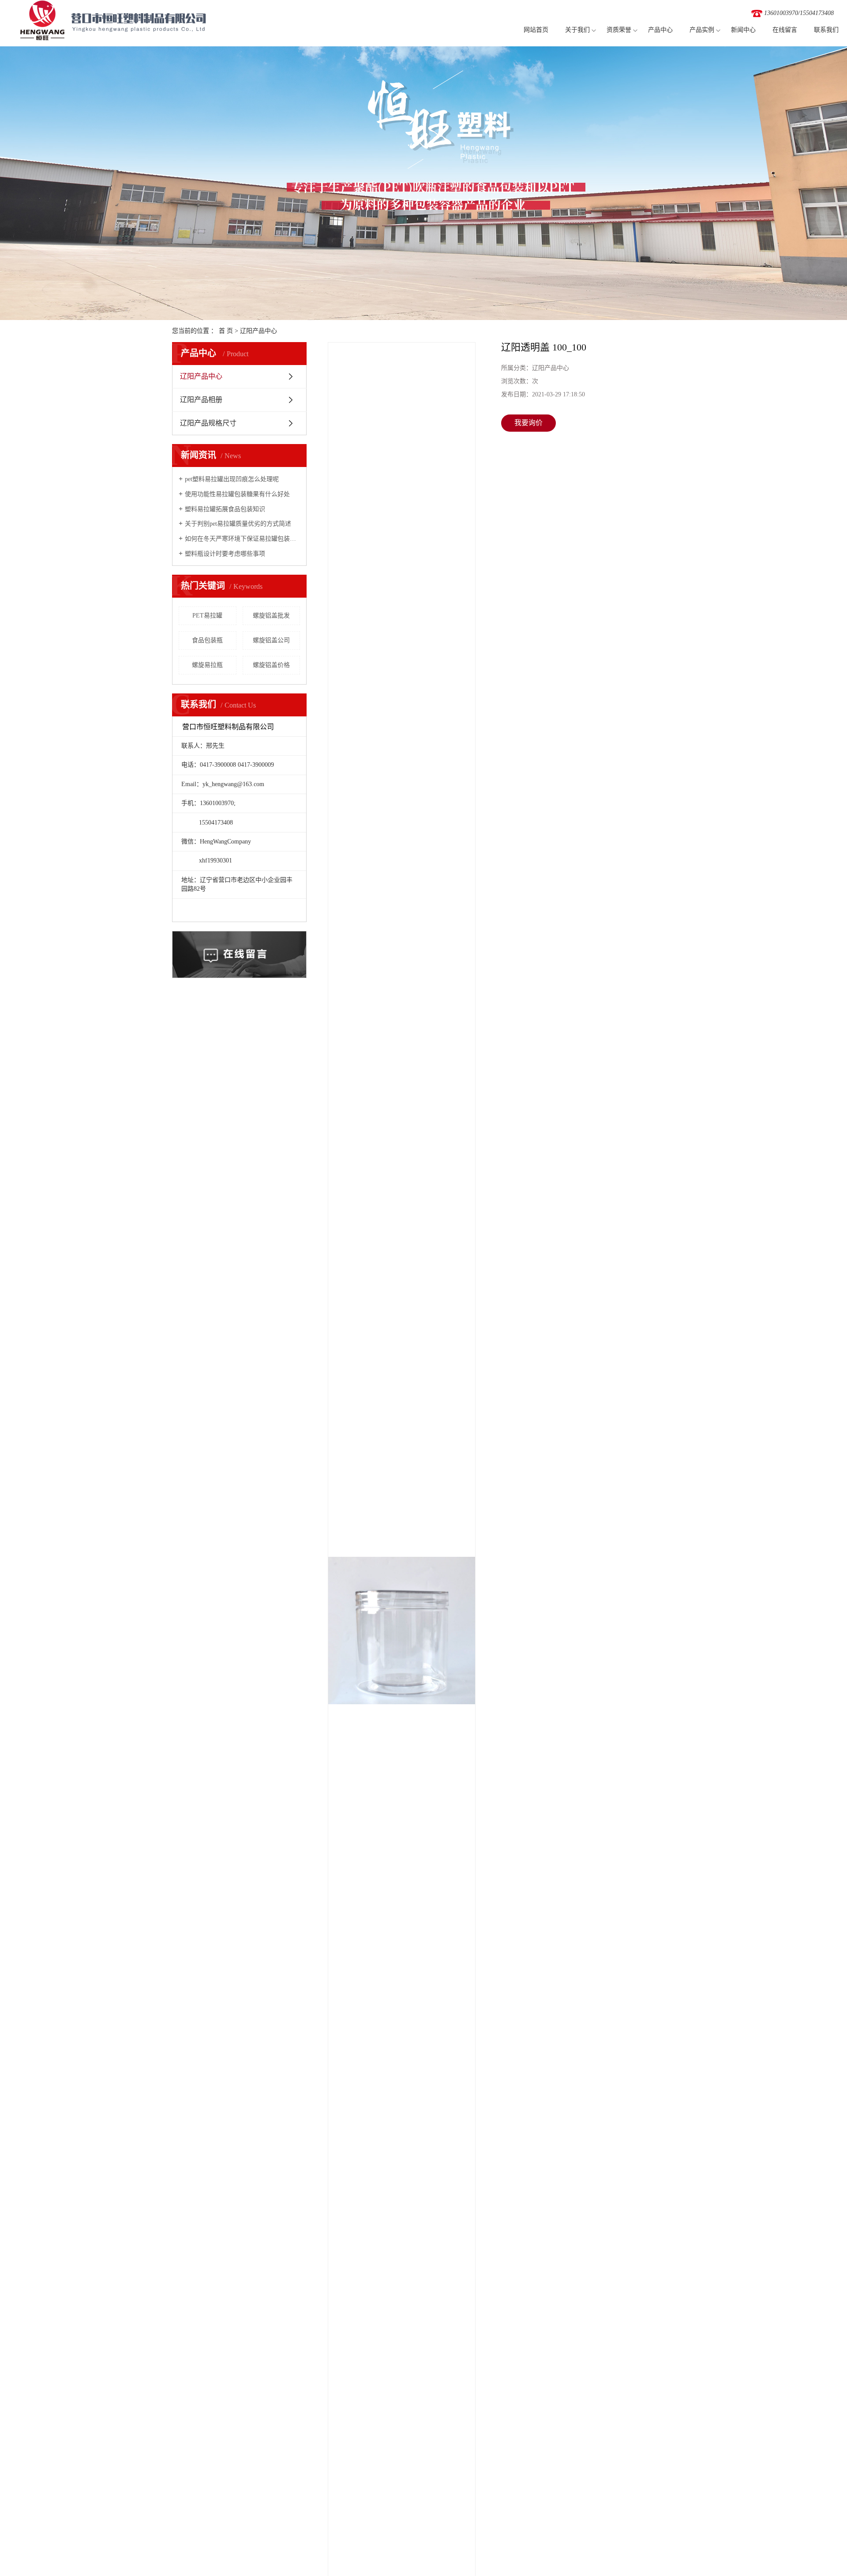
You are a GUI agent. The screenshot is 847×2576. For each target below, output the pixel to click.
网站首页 (536, 30)
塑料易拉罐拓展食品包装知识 (225, 509)
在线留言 (785, 30)
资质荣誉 (619, 30)
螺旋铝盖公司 (271, 640)
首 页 (226, 331)
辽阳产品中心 (259, 331)
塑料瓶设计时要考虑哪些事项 (225, 554)
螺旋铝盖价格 (271, 665)
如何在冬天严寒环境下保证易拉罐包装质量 (242, 539)
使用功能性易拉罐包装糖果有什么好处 (237, 494)
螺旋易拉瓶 (207, 665)
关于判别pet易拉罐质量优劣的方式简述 (238, 524)
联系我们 (826, 30)
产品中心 (660, 30)
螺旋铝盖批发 (271, 616)
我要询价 (528, 423)
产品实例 (702, 30)
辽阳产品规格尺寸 (208, 423)
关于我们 (577, 30)
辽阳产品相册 (201, 400)
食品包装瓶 (207, 640)
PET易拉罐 (207, 616)
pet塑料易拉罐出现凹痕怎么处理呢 (232, 479)
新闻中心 (743, 30)
